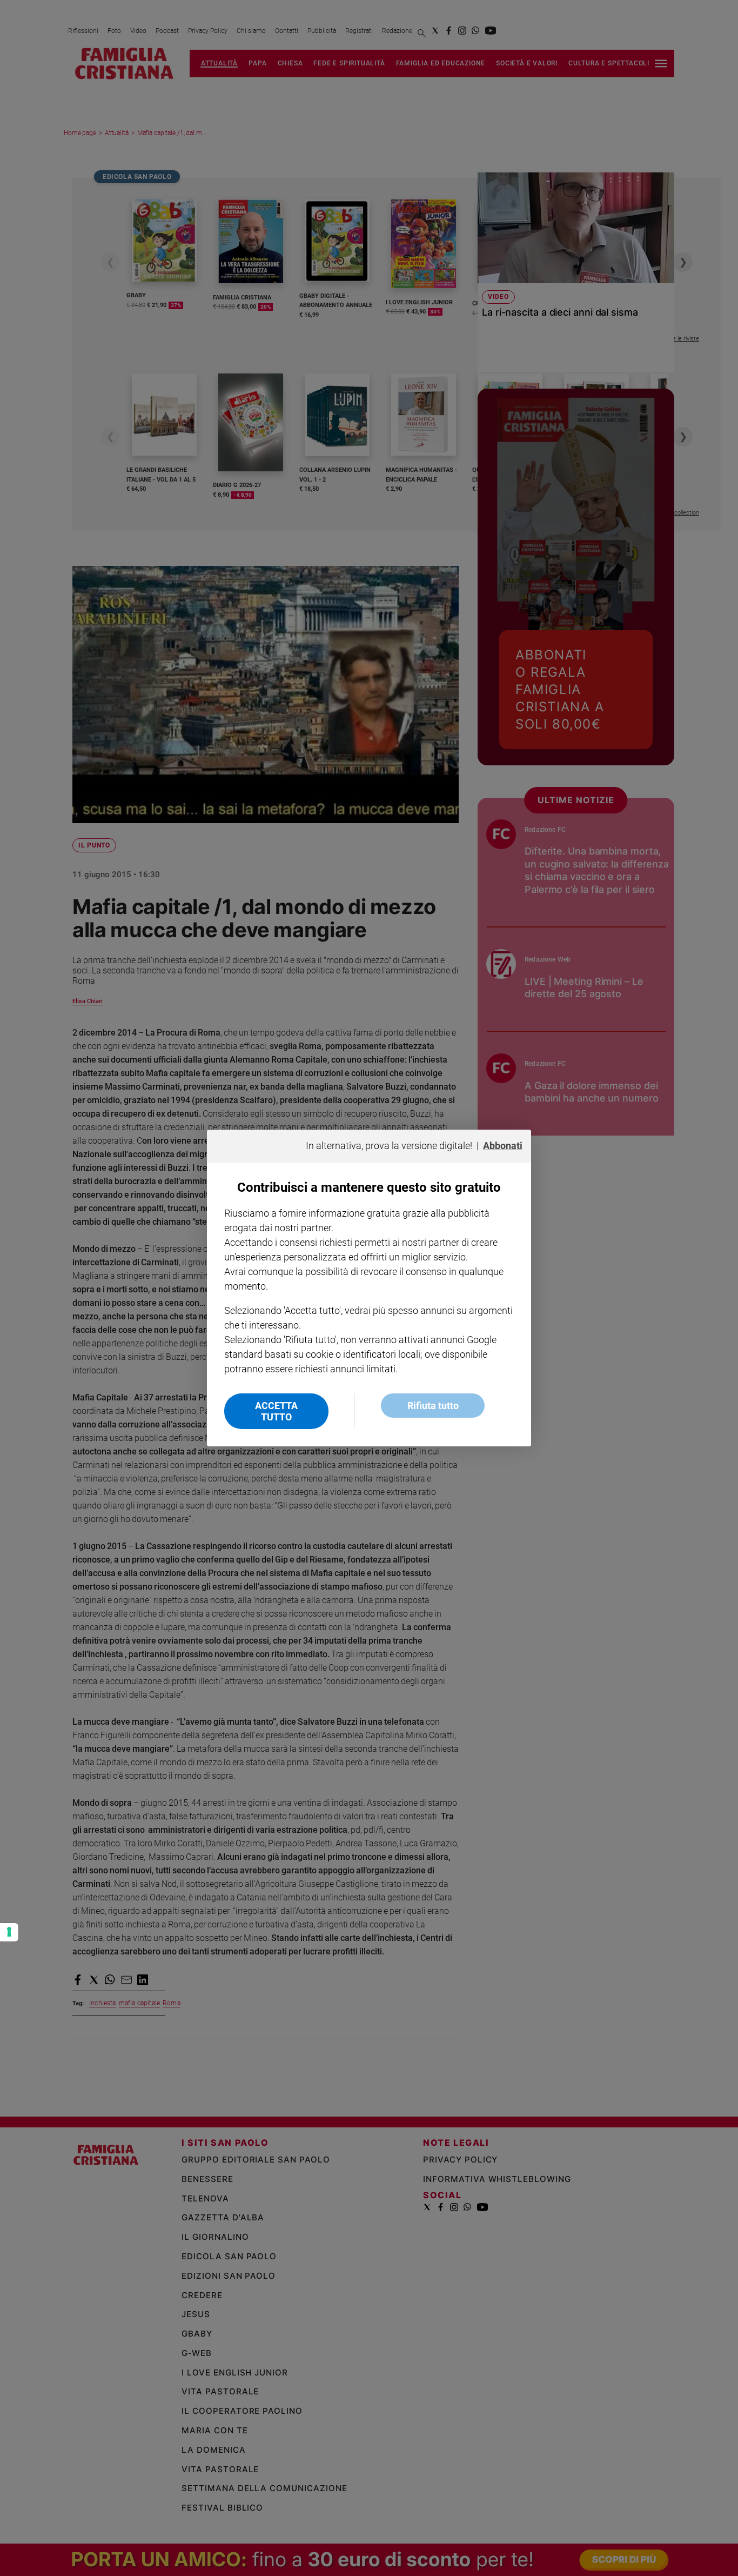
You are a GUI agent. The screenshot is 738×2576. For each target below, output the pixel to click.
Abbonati (503, 1146)
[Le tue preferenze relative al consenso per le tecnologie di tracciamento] (9, 1932)
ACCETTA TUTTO (276, 1411)
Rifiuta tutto (433, 1406)
